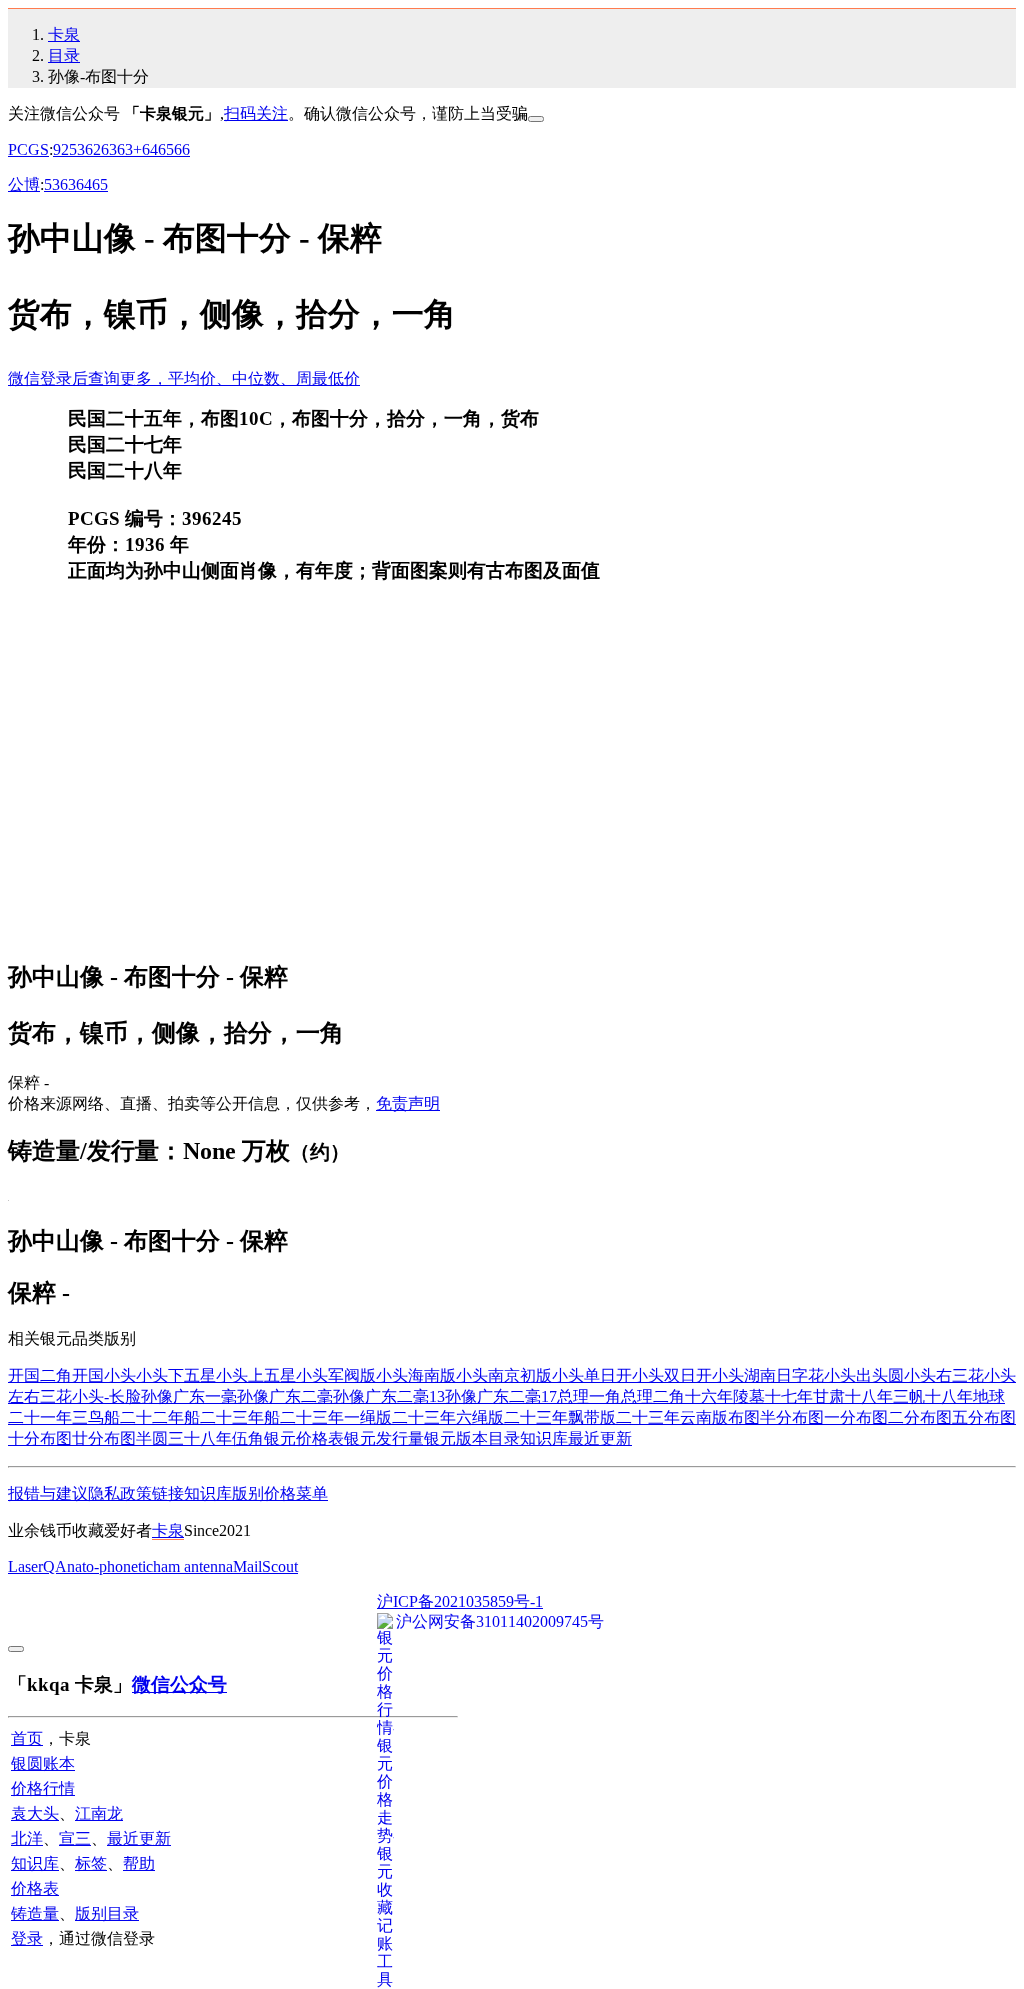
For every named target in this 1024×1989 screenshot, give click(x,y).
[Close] (536, 119)
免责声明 (408, 1103)
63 (109, 149)
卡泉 (64, 34)
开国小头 (104, 1375)
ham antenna (193, 1566)
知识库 (544, 1438)
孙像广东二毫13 (389, 1396)
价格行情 (43, 1788)
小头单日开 (592, 1375)
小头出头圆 (864, 1375)
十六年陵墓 (725, 1396)
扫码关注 (256, 113)
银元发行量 (384, 1438)
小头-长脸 (106, 1396)
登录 (27, 1938)
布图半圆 (136, 1438)
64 (150, 149)
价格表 (35, 1888)
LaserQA (37, 1566)
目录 (64, 55)
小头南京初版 (504, 1375)
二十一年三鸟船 (64, 1417)
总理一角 (589, 1396)
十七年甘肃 (805, 1396)
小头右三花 (944, 1375)
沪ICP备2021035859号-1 (460, 1601)
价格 (280, 1493)
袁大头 (35, 1813)
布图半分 (760, 1417)
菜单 (312, 1493)
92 (61, 149)
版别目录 (107, 1913)
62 (93, 149)
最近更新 (600, 1438)
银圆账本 (43, 1763)
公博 (24, 184)
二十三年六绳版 (448, 1417)
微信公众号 (179, 1684)
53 (77, 149)
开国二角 (40, 1375)
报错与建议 (48, 1493)
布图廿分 (72, 1438)
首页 (27, 1738)
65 (166, 149)
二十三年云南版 (672, 1417)
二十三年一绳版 (336, 1417)
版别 (248, 1493)
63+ (129, 149)
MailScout (265, 1566)
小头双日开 (672, 1375)
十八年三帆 (885, 1396)
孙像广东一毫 (189, 1396)
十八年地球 (965, 1396)
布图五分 (952, 1417)
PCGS (28, 149)
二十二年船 (160, 1417)
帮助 (139, 1863)
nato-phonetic (110, 1566)
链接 (168, 1493)
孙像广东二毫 (285, 1396)
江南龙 (99, 1813)
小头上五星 (256, 1375)
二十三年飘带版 (560, 1417)
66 (182, 149)
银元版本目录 (472, 1438)
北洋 (27, 1838)
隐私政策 (120, 1493)
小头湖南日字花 (768, 1375)
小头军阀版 (336, 1375)
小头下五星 (176, 1375)
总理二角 (653, 1396)
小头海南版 (416, 1375)
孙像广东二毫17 (501, 1396)
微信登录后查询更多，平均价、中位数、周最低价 (184, 378)
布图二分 (888, 1417)
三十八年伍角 (216, 1438)
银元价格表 (304, 1438)
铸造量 (35, 1913)
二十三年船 (240, 1417)
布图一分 (824, 1417)
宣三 (75, 1838)
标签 (91, 1863)
